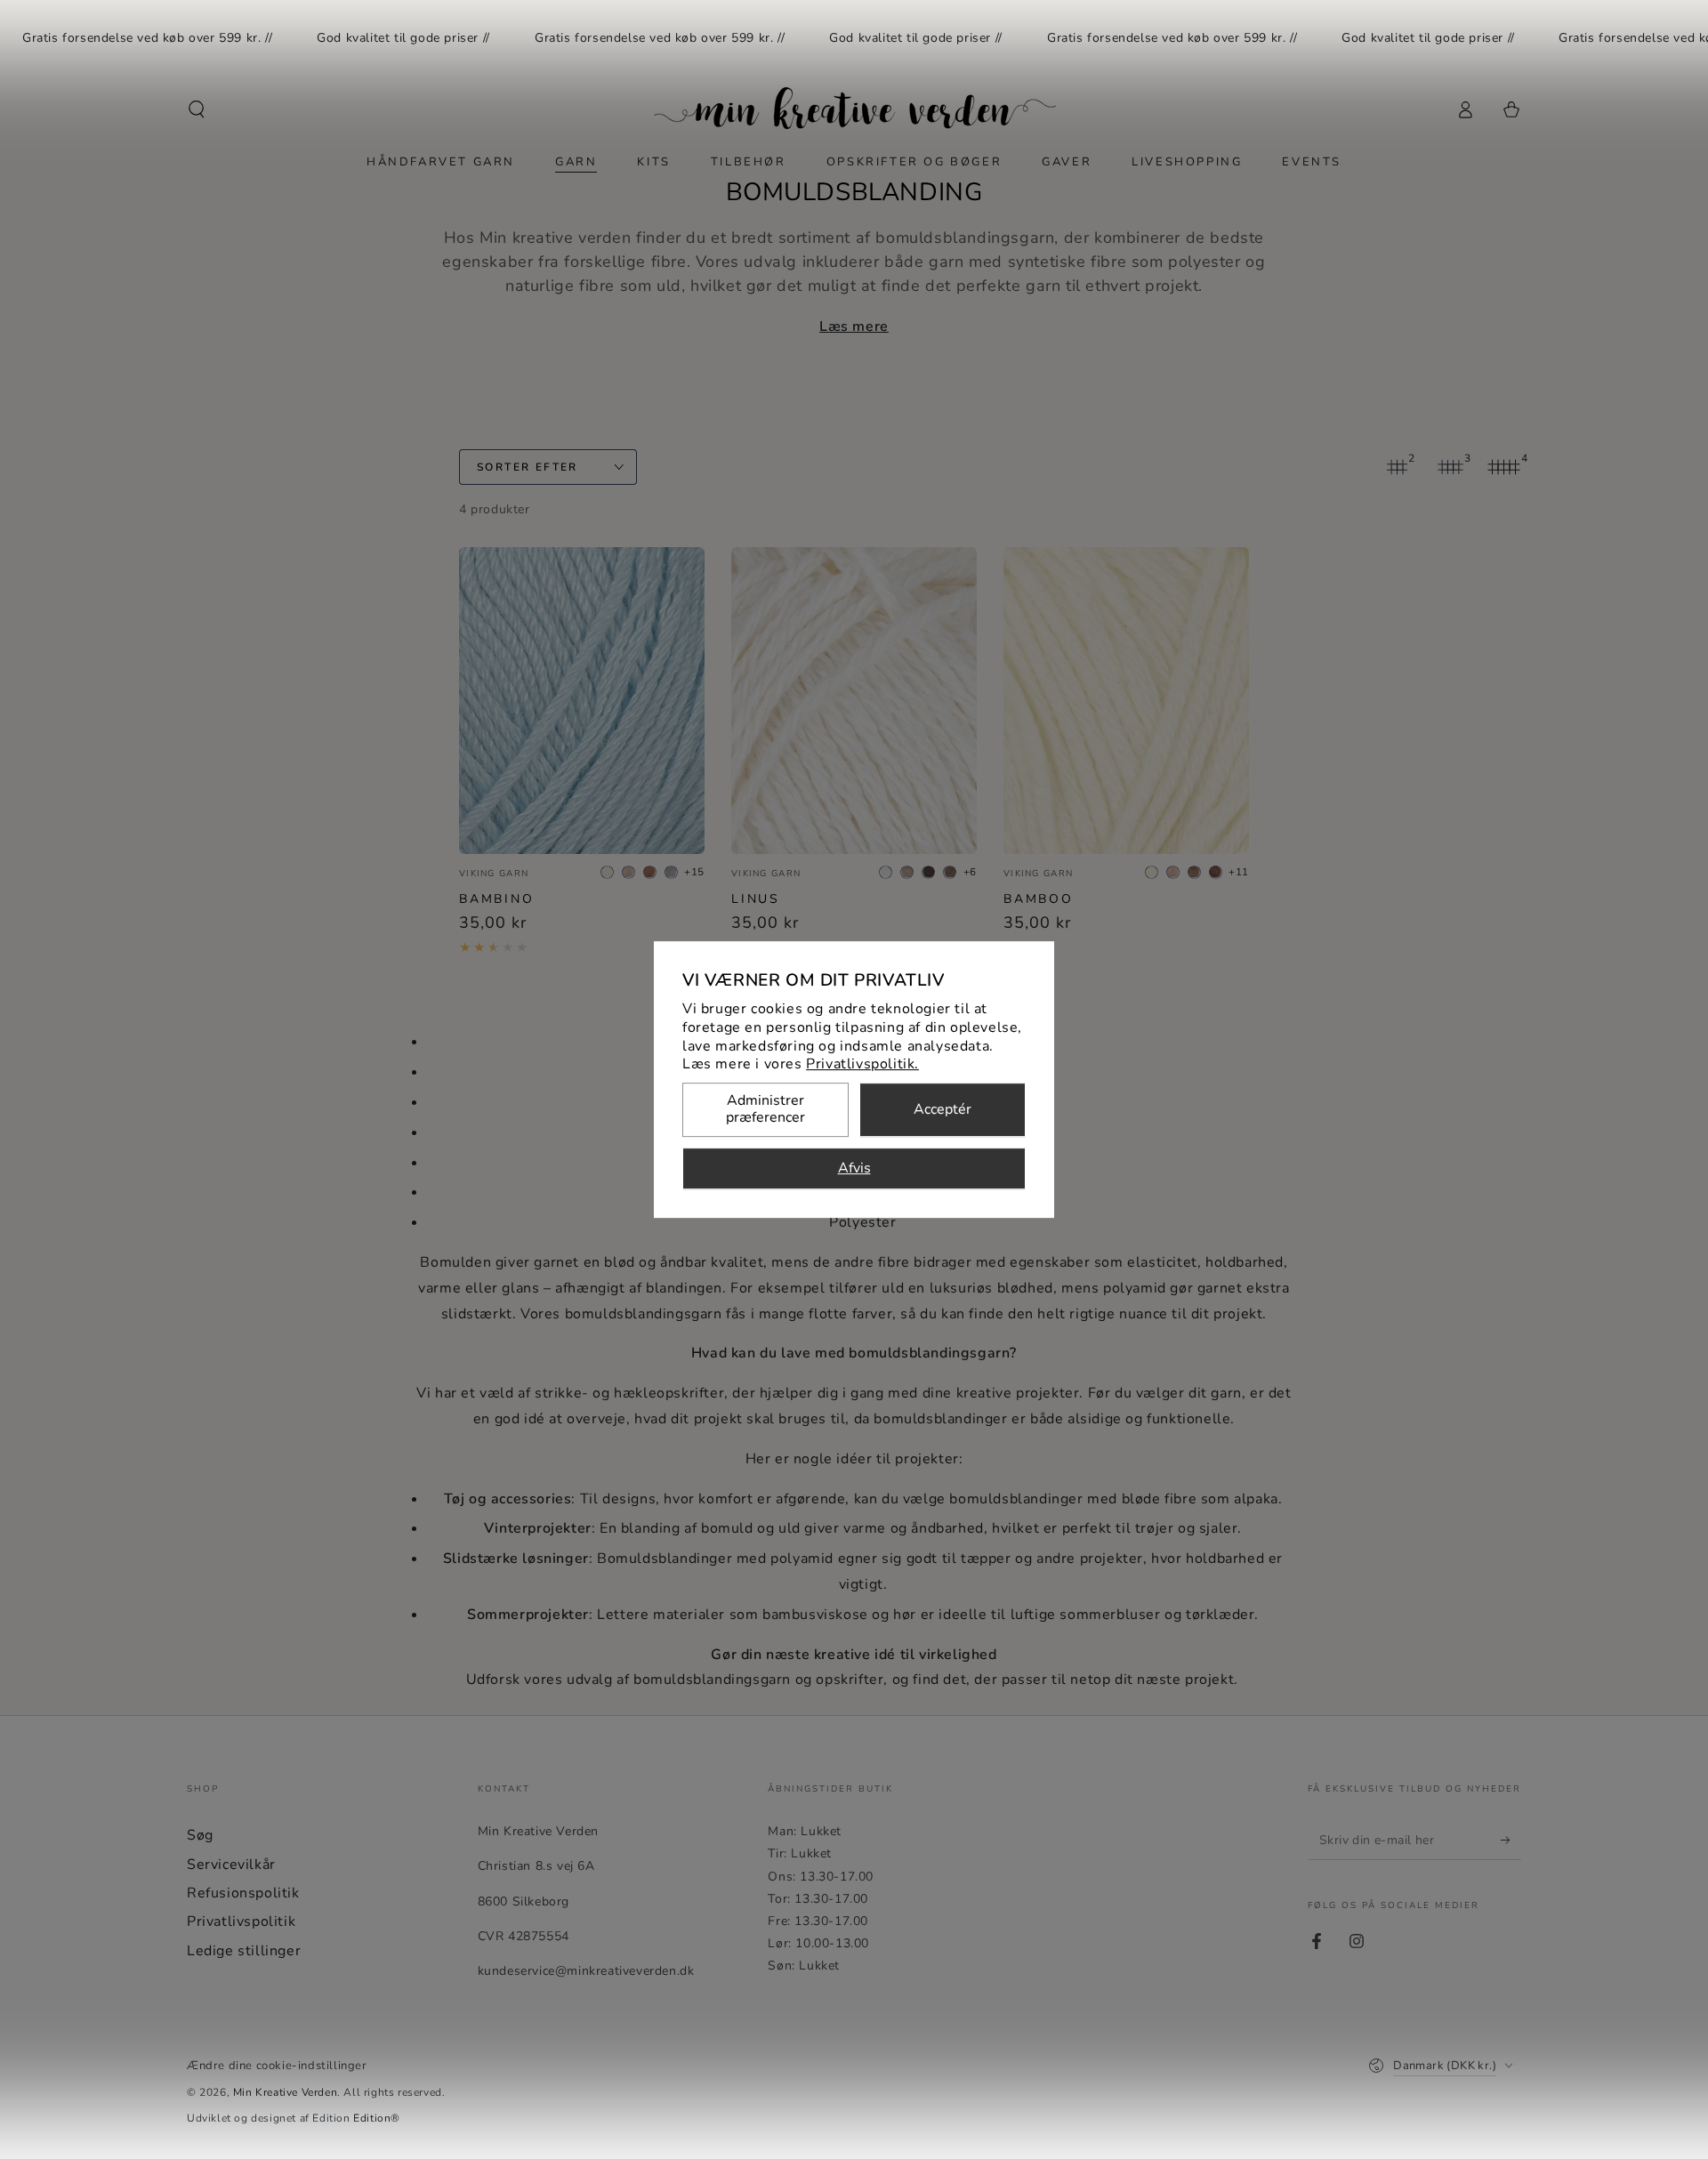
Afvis (854, 1169)
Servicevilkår (231, 1865)
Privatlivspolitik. (862, 1065)
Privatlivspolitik (241, 1921)
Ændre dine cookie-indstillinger (277, 2066)
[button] (197, 109)
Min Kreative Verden (285, 2092)
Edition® (377, 2118)
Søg (200, 1835)
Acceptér (943, 1110)
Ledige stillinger (244, 1951)
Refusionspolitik (243, 1893)
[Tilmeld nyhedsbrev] (1511, 1840)
